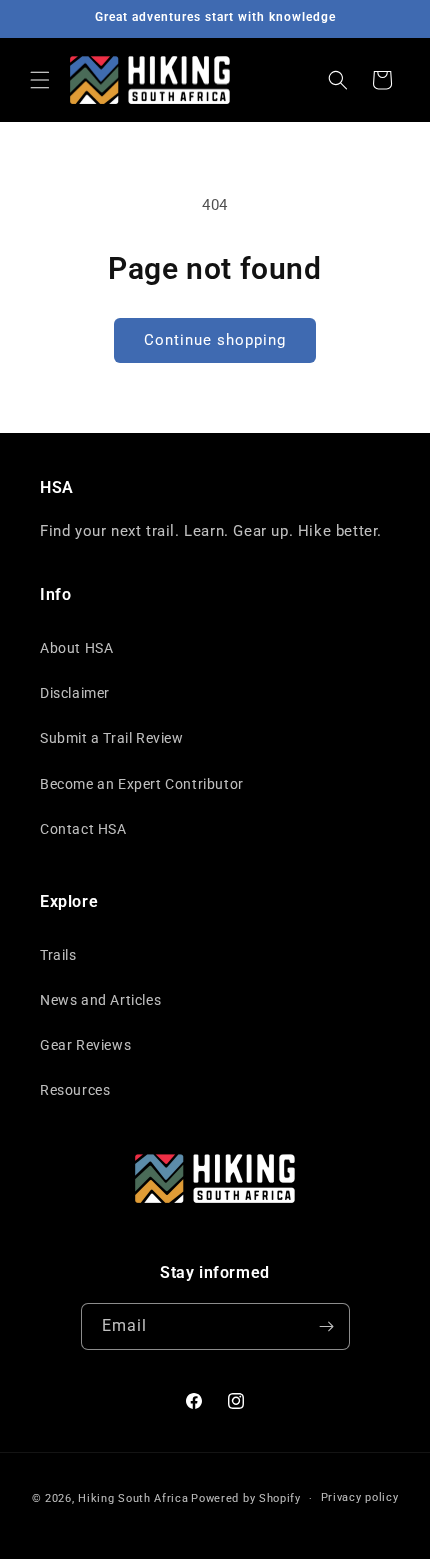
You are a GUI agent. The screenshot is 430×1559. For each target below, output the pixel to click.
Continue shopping (215, 340)
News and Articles (100, 1000)
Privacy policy (360, 1497)
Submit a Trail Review (112, 738)
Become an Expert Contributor (142, 784)
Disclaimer (75, 693)
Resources (75, 1090)
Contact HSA (83, 829)
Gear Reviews (85, 1045)
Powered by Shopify (246, 1498)
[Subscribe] (327, 1326)
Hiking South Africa (133, 1498)
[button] (40, 80)
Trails (58, 955)
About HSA (76, 648)
